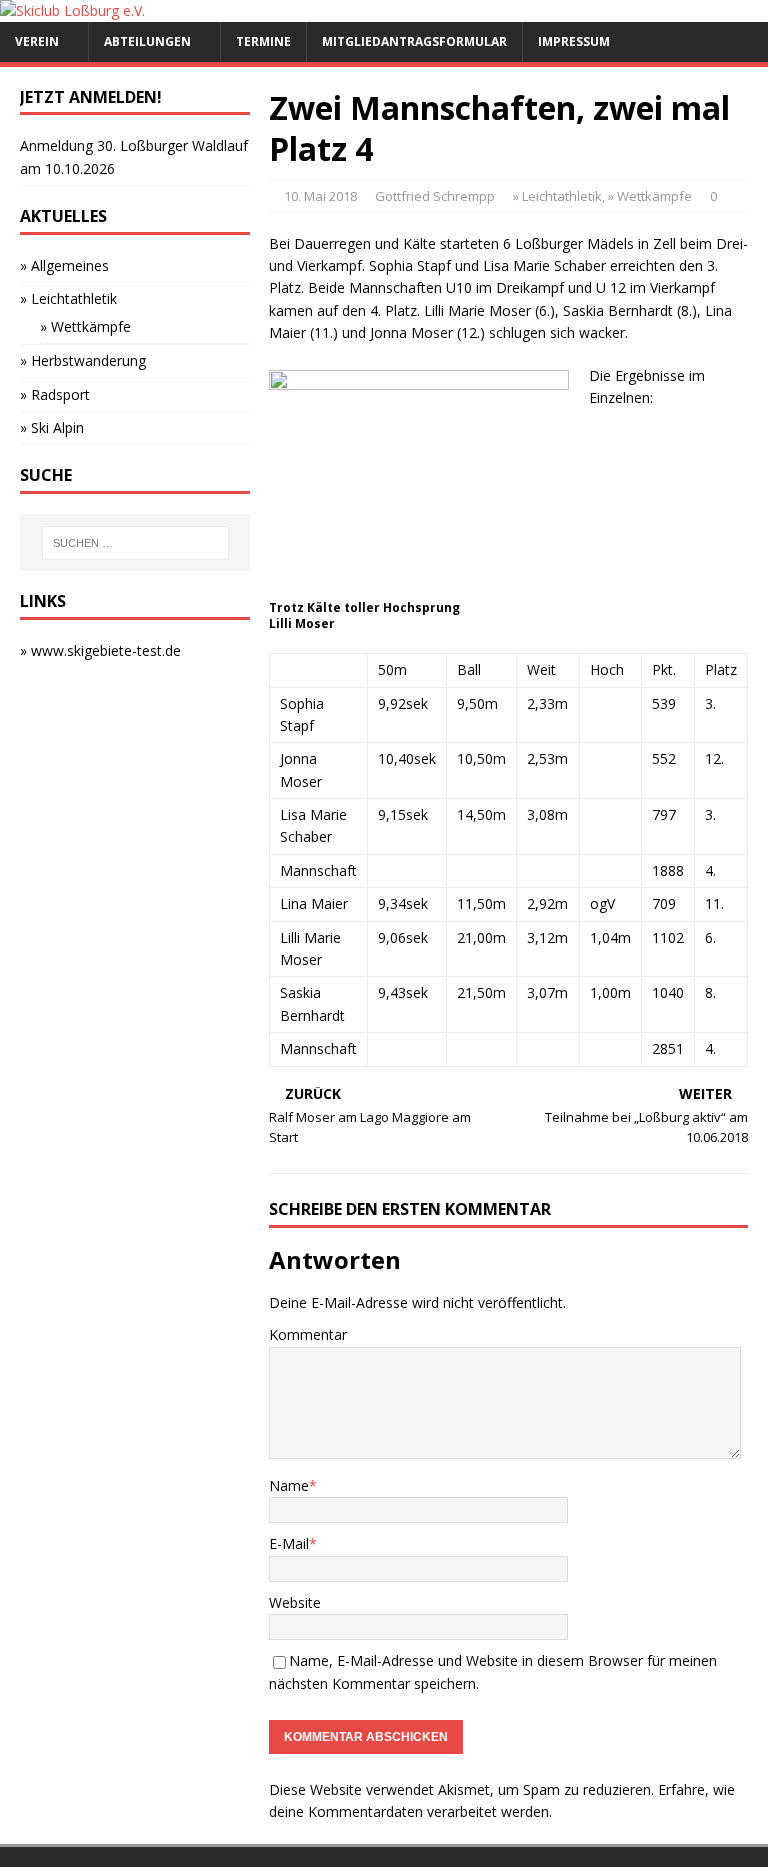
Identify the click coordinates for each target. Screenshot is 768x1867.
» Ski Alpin (52, 427)
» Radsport (55, 394)
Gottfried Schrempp (435, 196)
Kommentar (308, 1334)
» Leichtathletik (557, 196)
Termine (263, 41)
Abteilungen (147, 41)
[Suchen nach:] (135, 543)
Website (295, 1602)
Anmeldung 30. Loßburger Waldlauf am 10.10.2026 (134, 156)
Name (289, 1485)
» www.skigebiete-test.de (100, 650)
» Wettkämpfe (650, 196)
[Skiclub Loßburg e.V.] (72, 10)
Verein (37, 41)
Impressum (574, 41)
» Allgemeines (64, 265)
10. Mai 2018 (320, 196)
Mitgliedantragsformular (414, 41)
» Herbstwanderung (83, 360)
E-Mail (289, 1543)
